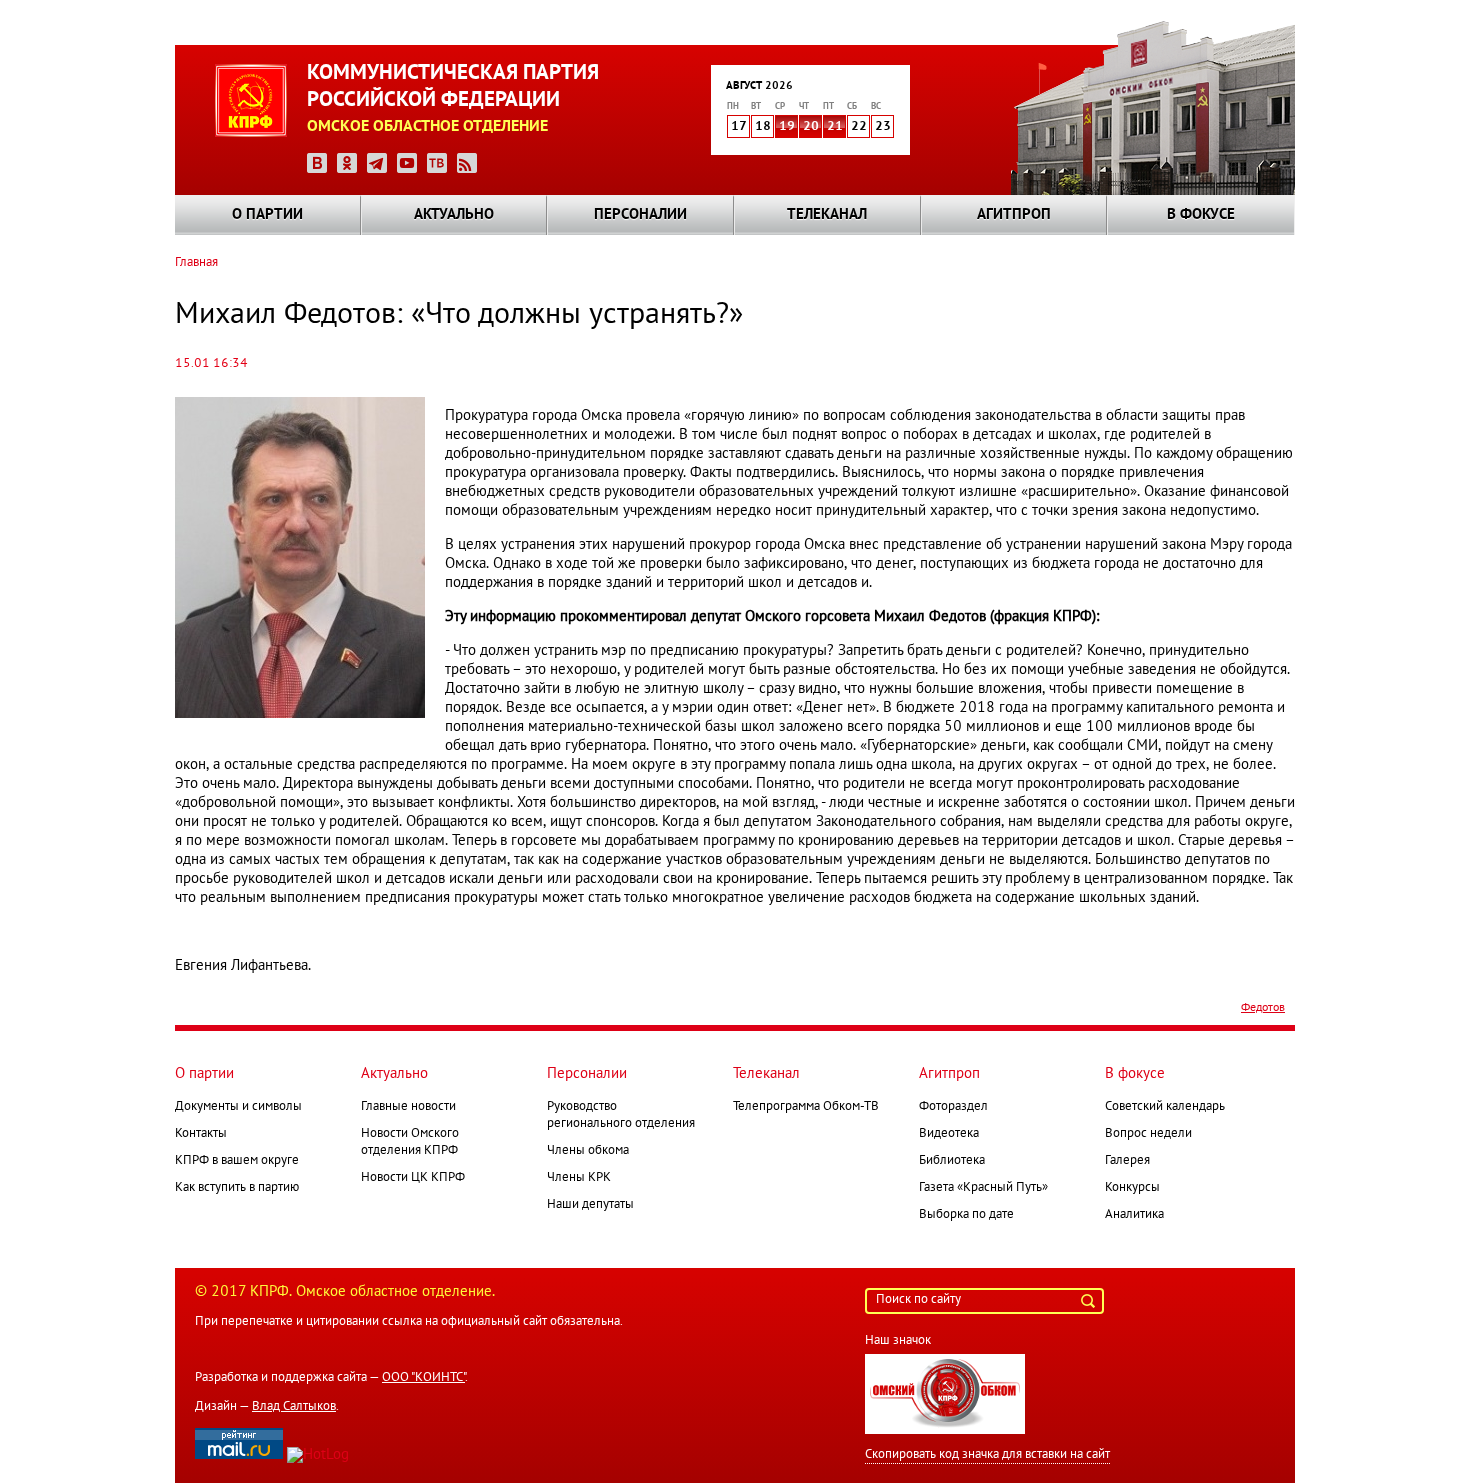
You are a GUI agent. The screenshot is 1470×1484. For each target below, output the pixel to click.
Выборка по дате (966, 1215)
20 (811, 127)
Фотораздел (953, 1107)
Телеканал (827, 215)
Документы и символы (238, 1107)
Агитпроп (1014, 215)
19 (787, 127)
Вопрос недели (1148, 1134)
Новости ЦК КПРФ (413, 1178)
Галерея (1127, 1161)
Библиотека (952, 1161)
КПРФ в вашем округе (237, 1161)
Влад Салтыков (294, 1407)
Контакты (201, 1134)
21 (835, 127)
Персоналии (640, 215)
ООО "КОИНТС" (423, 1378)
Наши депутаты (590, 1205)
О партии (267, 215)
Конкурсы (1132, 1188)
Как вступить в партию (237, 1188)
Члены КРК (579, 1178)
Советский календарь (1165, 1107)
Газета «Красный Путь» (983, 1188)
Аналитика (1134, 1215)
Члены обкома (588, 1151)
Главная (196, 263)
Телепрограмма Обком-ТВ (806, 1107)
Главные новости (408, 1107)
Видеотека (949, 1134)
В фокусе (1201, 215)
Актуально (454, 215)
